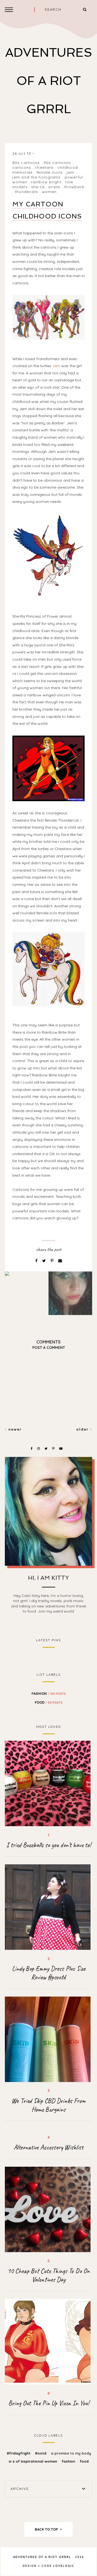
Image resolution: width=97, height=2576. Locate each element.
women (49, 192)
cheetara (44, 167)
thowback (74, 187)
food (49, 1702)
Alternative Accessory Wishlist (48, 2147)
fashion (49, 1693)
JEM (70, 172)
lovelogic (64, 2566)
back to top (47, 2529)
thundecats (26, 192)
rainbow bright (46, 182)
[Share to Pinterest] (53, 1261)
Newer (14, 1429)
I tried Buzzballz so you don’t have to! (48, 1845)
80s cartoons (26, 163)
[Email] (60, 1261)
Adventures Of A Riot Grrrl (49, 81)
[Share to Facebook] (37, 1261)
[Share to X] (45, 1261)
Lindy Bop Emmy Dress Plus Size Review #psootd (49, 1973)
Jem (56, 366)
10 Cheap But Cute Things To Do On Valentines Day (49, 2275)
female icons (49, 172)
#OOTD (41, 2453)
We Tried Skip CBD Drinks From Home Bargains (48, 2105)
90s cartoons (57, 163)
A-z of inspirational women (33, 2461)
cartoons (22, 167)
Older (83, 1429)
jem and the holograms (37, 177)
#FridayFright (19, 2453)
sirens (54, 187)
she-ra (38, 187)
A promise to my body (71, 2453)
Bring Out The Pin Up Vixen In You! (49, 2403)
